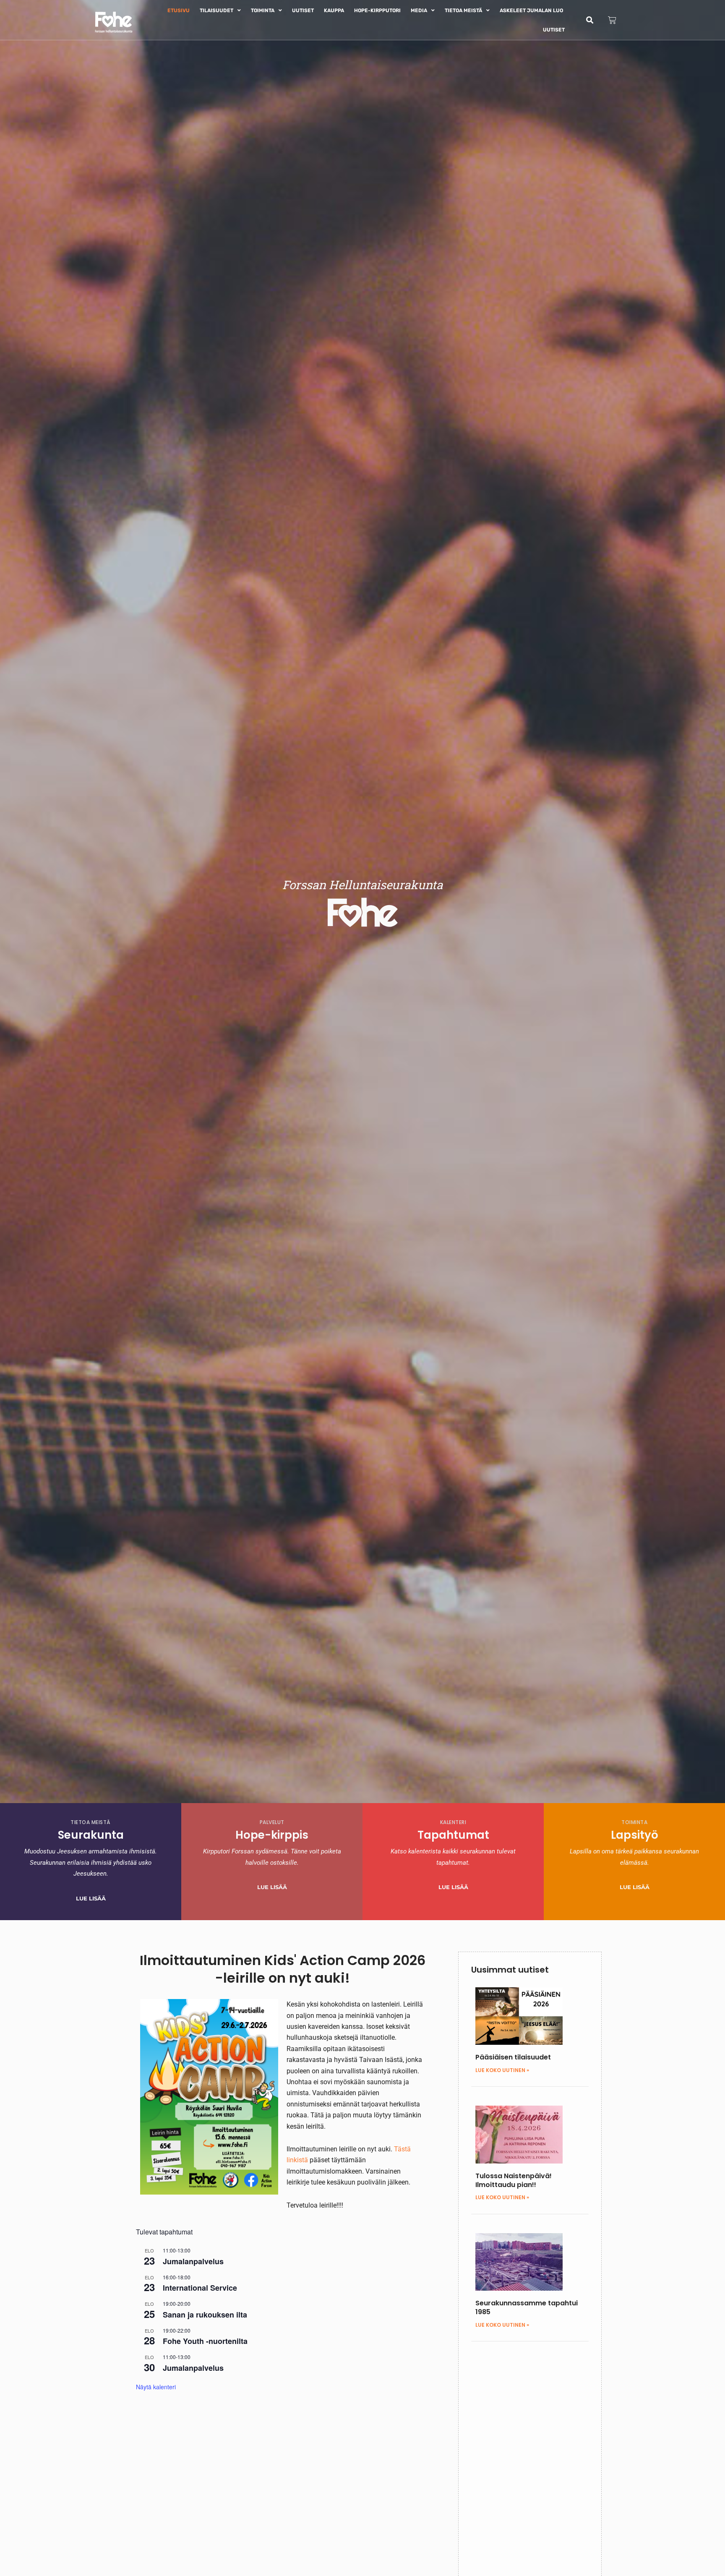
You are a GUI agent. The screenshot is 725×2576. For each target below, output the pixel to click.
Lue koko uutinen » (502, 2070)
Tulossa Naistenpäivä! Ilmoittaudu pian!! (514, 2180)
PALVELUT (272, 1822)
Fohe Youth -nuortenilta (205, 2341)
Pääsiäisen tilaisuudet (513, 2057)
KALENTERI (453, 1822)
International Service (200, 2288)
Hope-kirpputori (377, 10)
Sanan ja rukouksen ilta (205, 2315)
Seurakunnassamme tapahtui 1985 (527, 2307)
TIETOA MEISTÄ (91, 1822)
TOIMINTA (634, 1822)
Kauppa (334, 10)
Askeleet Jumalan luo (531, 10)
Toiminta (263, 10)
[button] (590, 20)
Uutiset (303, 10)
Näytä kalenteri (156, 2387)
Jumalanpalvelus (193, 2261)
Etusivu (179, 10)
